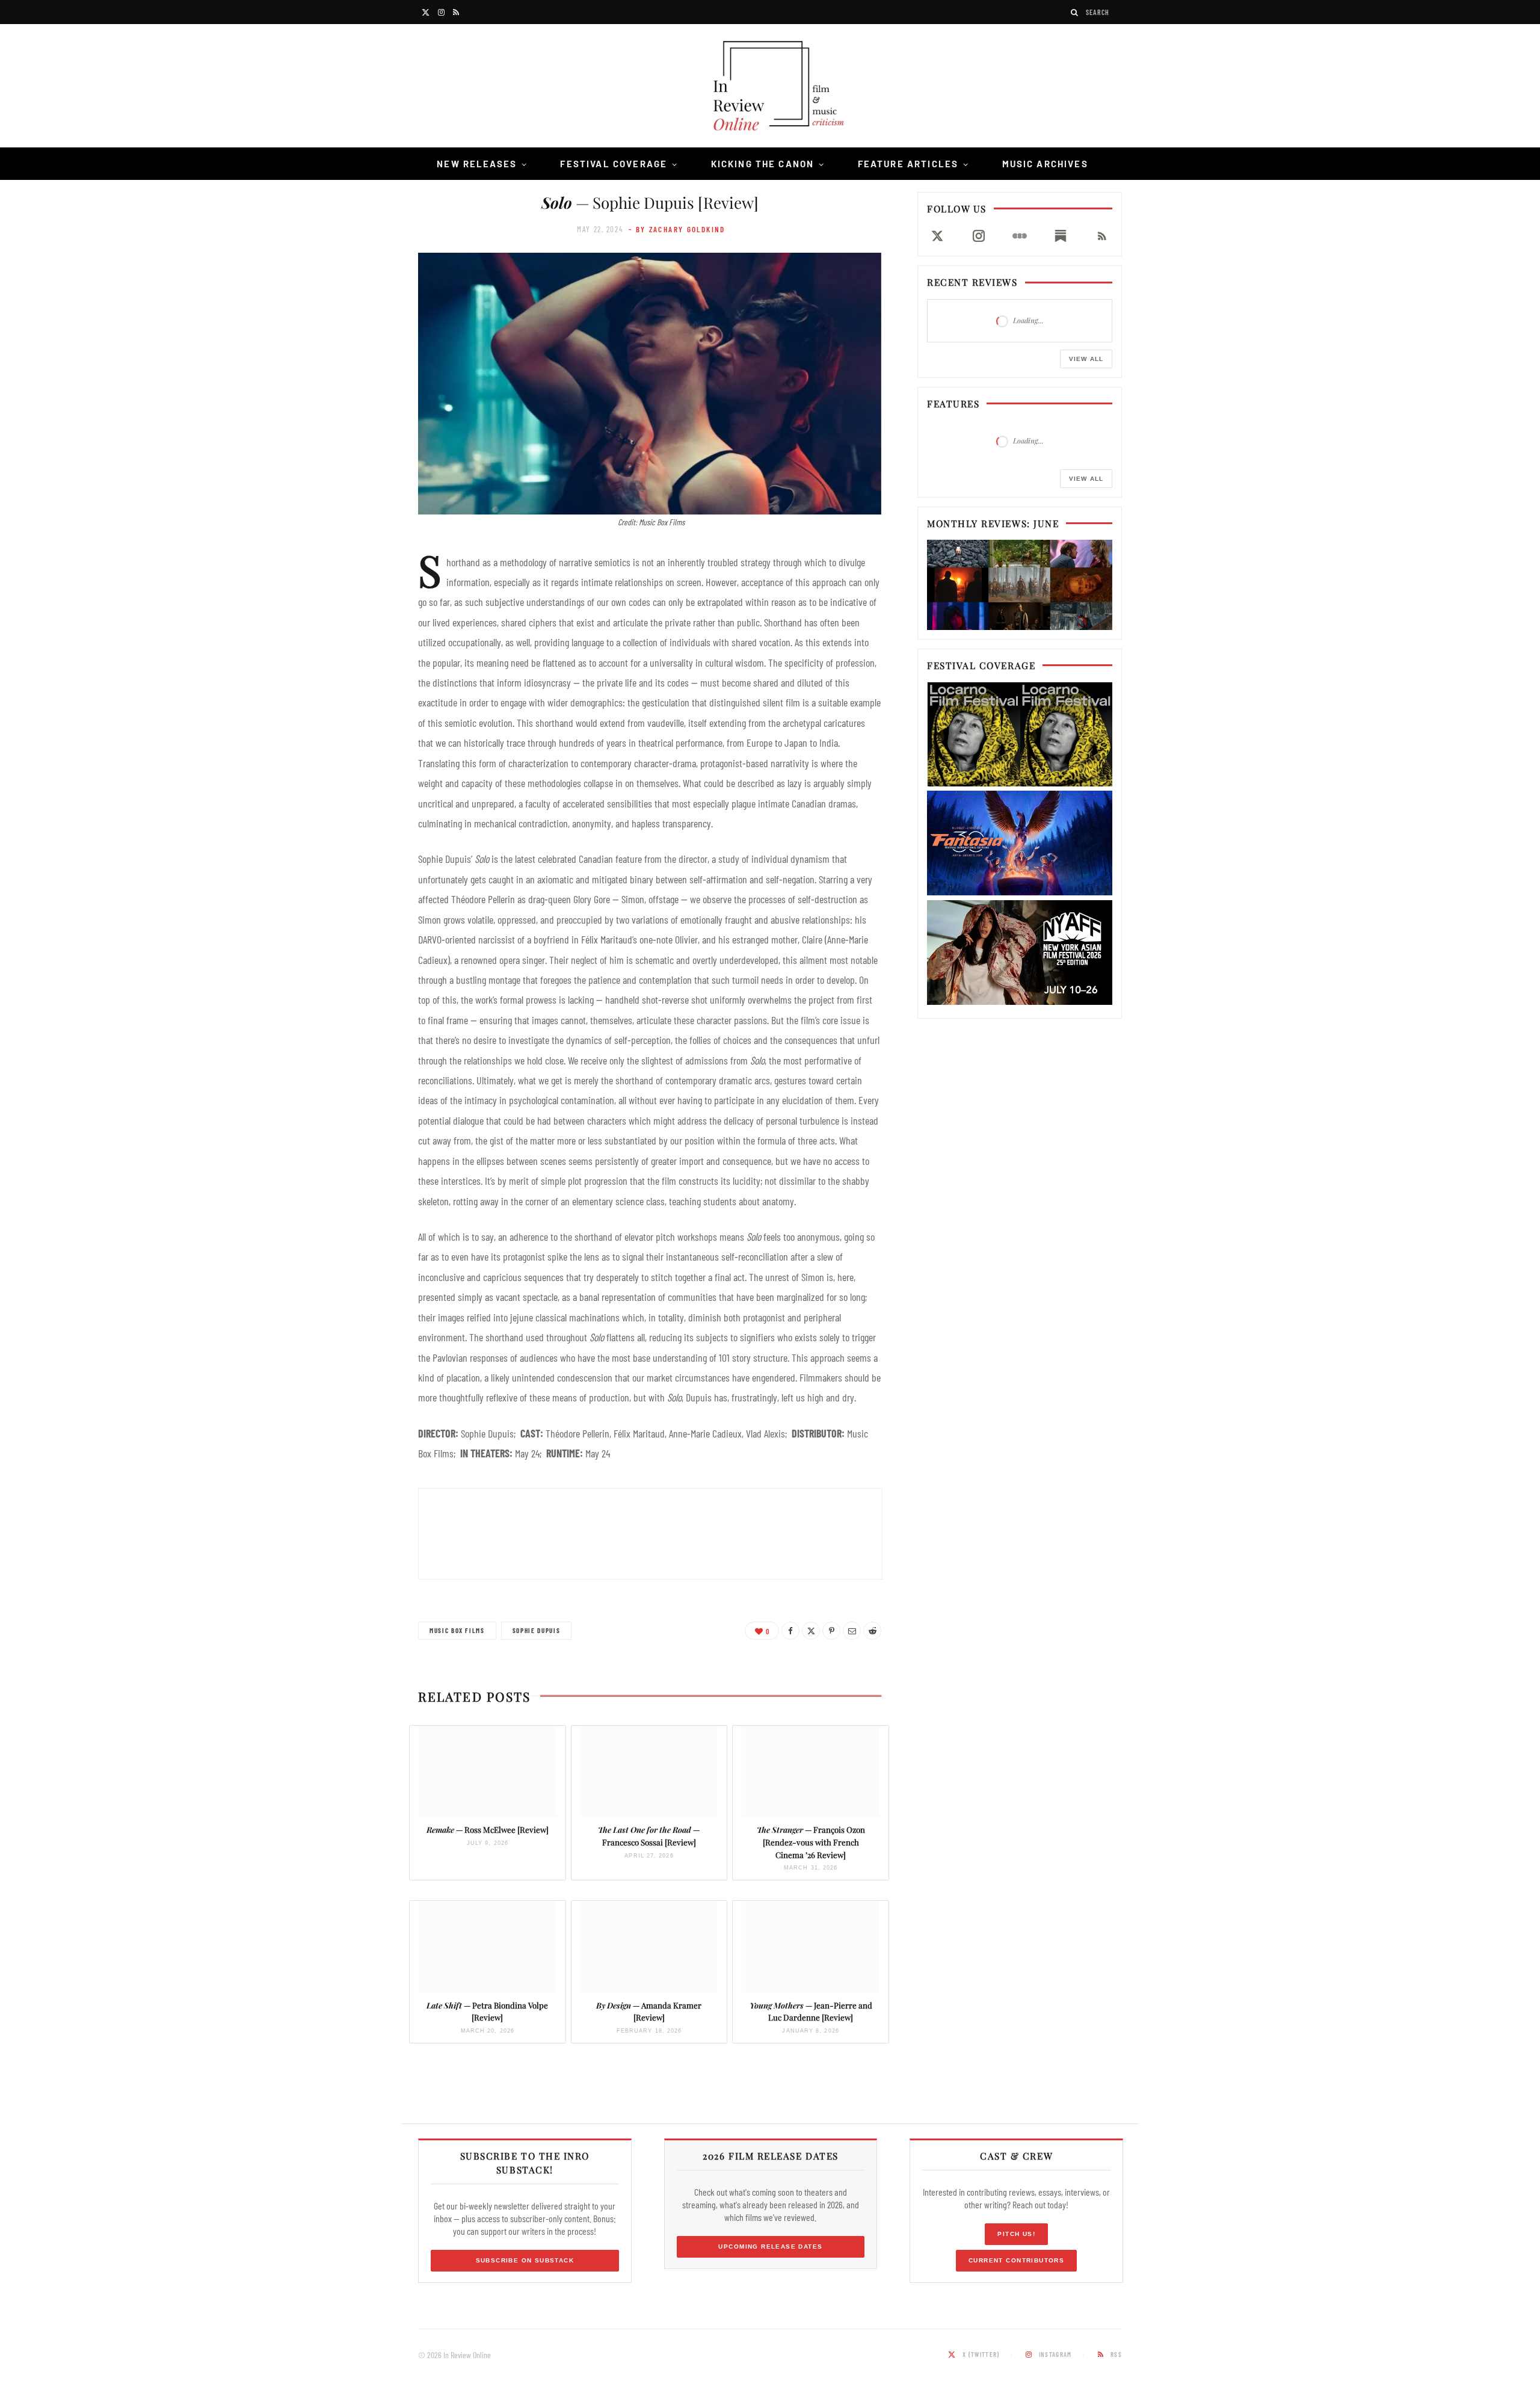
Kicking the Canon (763, 164)
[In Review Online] (770, 88)
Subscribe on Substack (525, 2260)
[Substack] (1061, 236)
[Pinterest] (831, 1631)
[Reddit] (872, 1631)
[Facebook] (790, 1631)
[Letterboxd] (1020, 236)
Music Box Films (457, 1630)
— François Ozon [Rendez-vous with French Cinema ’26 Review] (811, 1842)
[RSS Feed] (1102, 236)
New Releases (477, 164)
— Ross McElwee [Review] (488, 1830)
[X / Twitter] (937, 236)
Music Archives (1045, 164)
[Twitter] (811, 1631)
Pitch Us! (1016, 2234)
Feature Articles (908, 164)
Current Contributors (1016, 2260)
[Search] (1075, 12)
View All (1086, 359)
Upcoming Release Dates (770, 2247)
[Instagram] (978, 236)
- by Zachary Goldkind (677, 229)
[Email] (852, 1631)
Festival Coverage (614, 164)
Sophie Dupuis (536, 1630)
